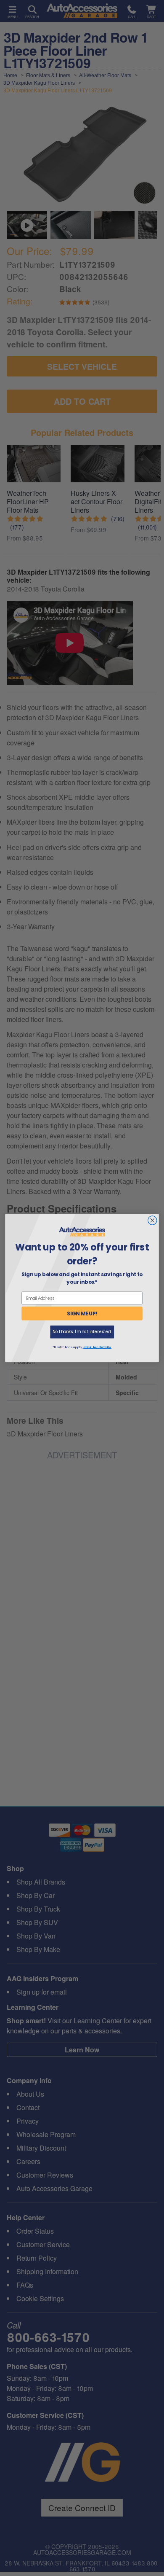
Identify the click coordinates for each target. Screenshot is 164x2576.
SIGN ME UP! (82, 1314)
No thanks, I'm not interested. (82, 1332)
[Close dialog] (152, 1220)
